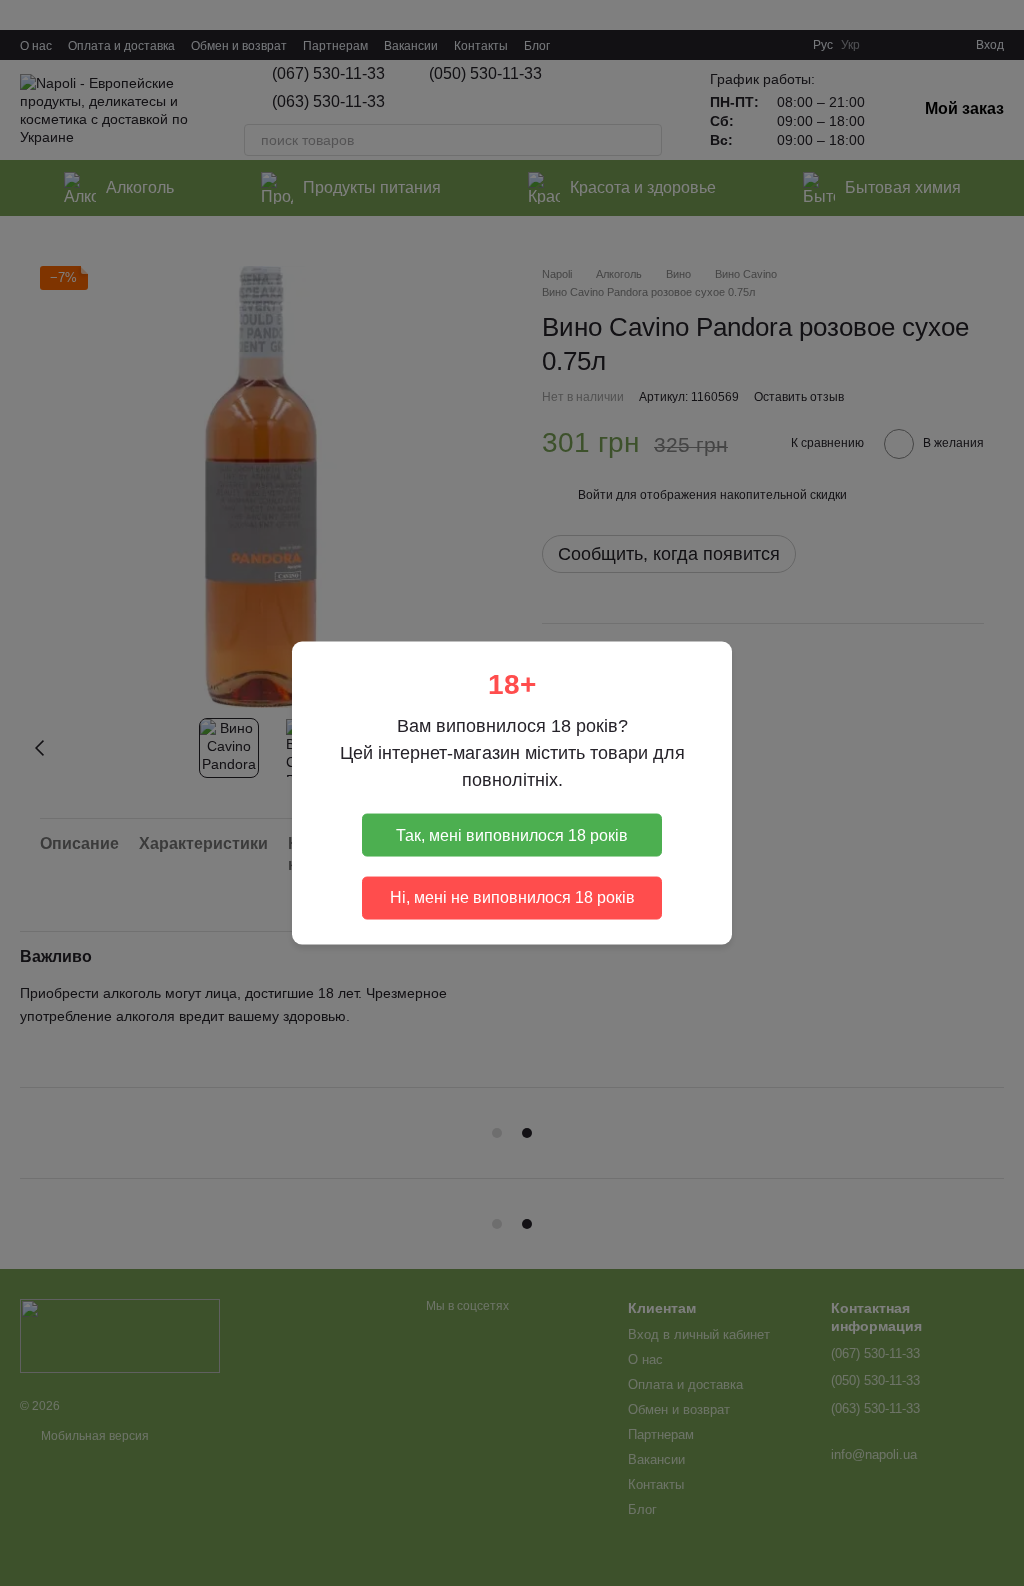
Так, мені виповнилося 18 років (512, 834)
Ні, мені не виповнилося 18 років (512, 897)
